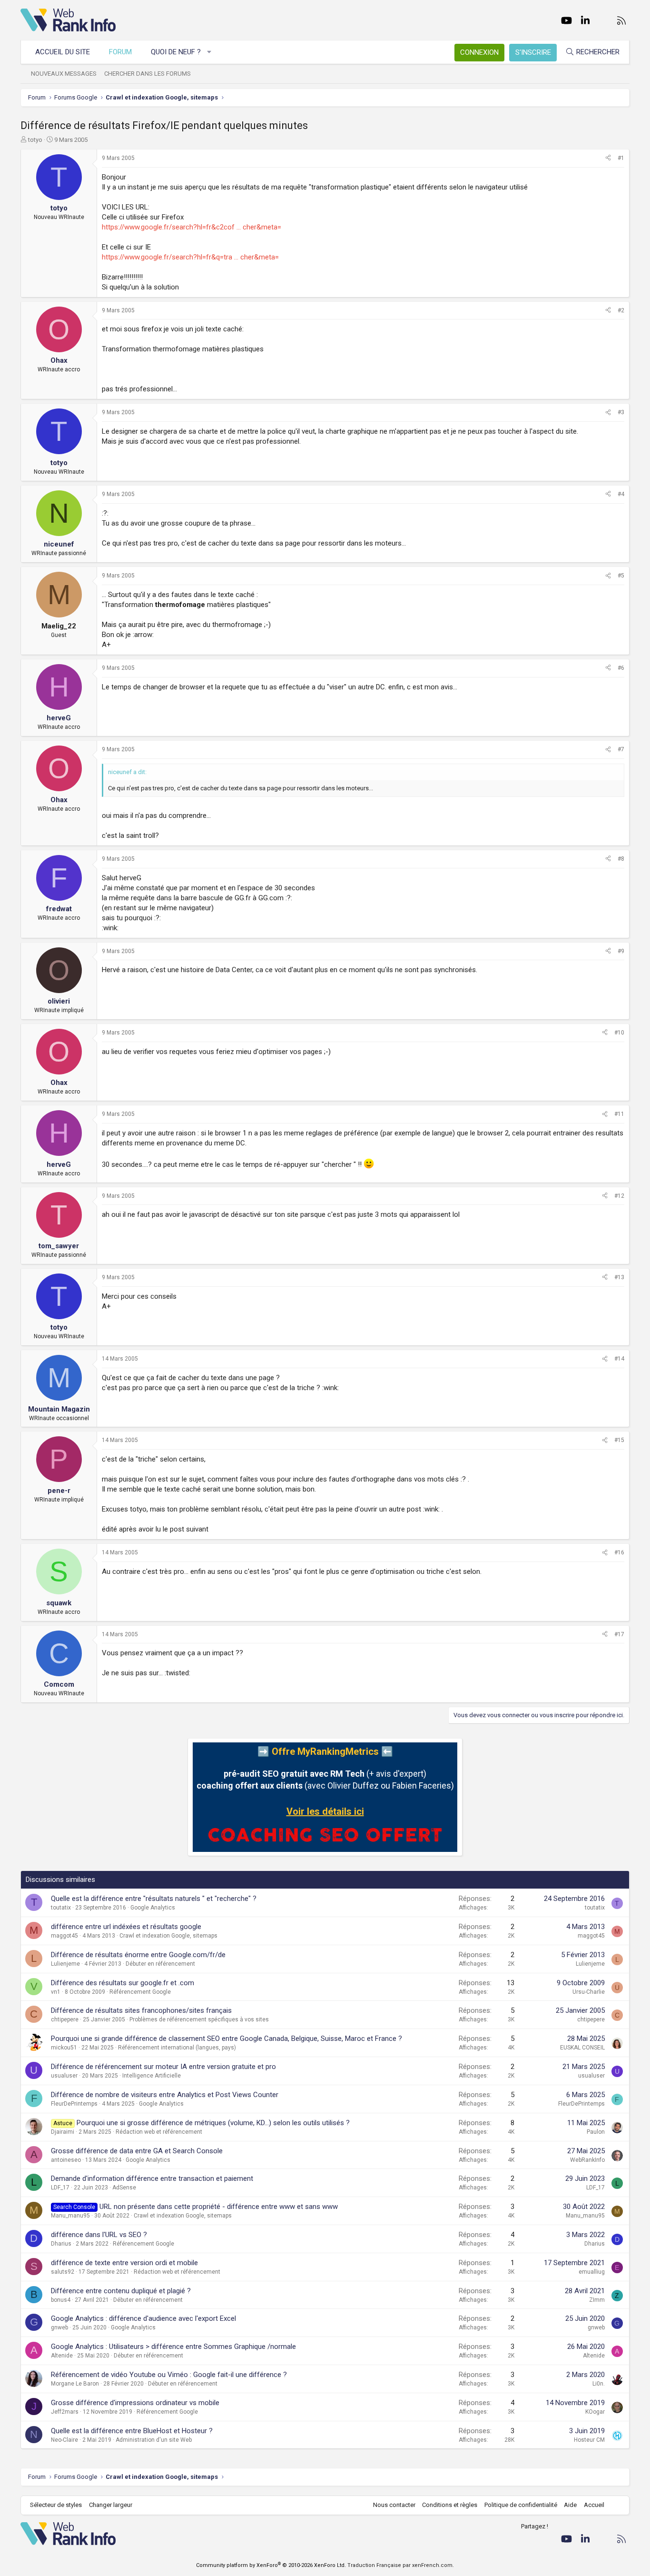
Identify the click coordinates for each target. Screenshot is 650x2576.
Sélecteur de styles (56, 2505)
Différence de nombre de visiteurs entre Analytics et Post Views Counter (165, 2095)
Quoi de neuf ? (176, 52)
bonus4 (61, 2300)
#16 (619, 1552)
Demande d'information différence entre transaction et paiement (152, 2178)
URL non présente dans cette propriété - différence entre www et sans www (219, 2207)
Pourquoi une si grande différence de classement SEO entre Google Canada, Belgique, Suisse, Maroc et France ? (227, 2039)
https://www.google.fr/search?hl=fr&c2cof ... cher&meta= (192, 227)
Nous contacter (394, 2505)
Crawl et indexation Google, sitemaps (168, 1936)
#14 (619, 1359)
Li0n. (599, 2384)
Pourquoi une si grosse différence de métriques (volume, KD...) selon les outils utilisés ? (213, 2123)
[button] (210, 52)
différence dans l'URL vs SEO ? (99, 2235)
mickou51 (64, 2048)
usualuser (64, 2076)
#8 (621, 859)
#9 (621, 951)
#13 (619, 1277)
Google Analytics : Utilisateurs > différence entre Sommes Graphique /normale (173, 2347)
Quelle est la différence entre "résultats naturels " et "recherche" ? (154, 1899)
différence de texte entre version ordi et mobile (124, 2263)
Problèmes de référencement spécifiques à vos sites (199, 2019)
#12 (619, 1196)
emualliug (592, 2272)
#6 (621, 668)
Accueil (594, 2505)
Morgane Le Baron (75, 2384)
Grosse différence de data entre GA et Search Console (137, 2151)
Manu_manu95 (70, 2216)
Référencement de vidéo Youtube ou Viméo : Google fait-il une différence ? (169, 2375)
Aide (570, 2505)
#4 (621, 494)
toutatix (61, 1908)
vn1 (56, 1992)
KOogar (595, 2412)
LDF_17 (60, 2188)
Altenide (62, 2356)
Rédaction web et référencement (159, 2132)
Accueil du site (63, 52)
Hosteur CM (589, 2440)
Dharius (61, 2244)
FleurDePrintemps (74, 2104)
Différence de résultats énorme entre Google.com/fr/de (138, 1955)
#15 (619, 1440)
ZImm (597, 2300)
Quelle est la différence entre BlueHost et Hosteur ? (132, 2431)
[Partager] (608, 158)
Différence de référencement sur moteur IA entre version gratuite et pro (163, 2067)
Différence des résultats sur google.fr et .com (123, 1983)
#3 (621, 412)
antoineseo (66, 2160)
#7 (621, 749)
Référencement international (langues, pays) (177, 2048)
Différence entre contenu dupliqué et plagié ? (121, 2291)
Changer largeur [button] (111, 2505)
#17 (619, 1634)
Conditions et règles (450, 2505)
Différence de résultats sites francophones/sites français (141, 2010)
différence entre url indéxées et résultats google (126, 1927)
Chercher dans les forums (148, 74)
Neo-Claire (64, 2440)
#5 (621, 576)
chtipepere (65, 2019)
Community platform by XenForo (271, 2565)
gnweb (59, 2327)
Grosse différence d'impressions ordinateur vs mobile (135, 2403)
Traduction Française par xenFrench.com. (401, 2565)
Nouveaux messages (64, 74)
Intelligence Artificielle (152, 2076)
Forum (120, 52)
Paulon (596, 2132)
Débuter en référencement (160, 1964)
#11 (619, 1114)
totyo (35, 140)
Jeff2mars (65, 2412)
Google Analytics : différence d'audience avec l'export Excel (143, 2318)
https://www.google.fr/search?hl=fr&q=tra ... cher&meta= (190, 257)
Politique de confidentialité (521, 2505)
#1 (621, 158)
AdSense (124, 2188)
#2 (621, 310)
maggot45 (64, 1936)
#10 (619, 1033)
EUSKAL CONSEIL (582, 2048)
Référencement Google (140, 1992)
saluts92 (63, 2272)
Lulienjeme (65, 1964)
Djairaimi (63, 2132)
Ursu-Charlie (589, 1992)
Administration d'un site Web (154, 2440)
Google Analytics (153, 1908)
